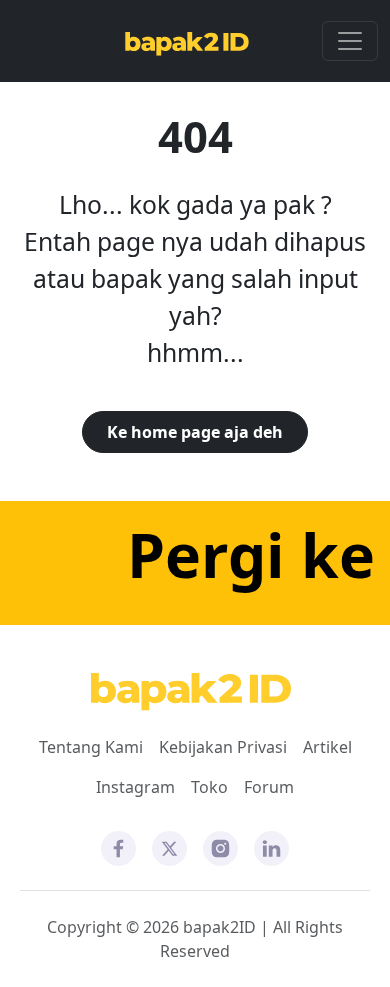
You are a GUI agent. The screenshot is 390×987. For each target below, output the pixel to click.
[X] (169, 847)
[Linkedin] (271, 847)
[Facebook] (118, 847)
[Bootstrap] (191, 692)
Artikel (327, 747)
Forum (269, 787)
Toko (209, 787)
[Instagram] (220, 847)
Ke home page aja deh (195, 432)
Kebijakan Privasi (223, 747)
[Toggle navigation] (350, 41)
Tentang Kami (91, 747)
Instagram (135, 787)
